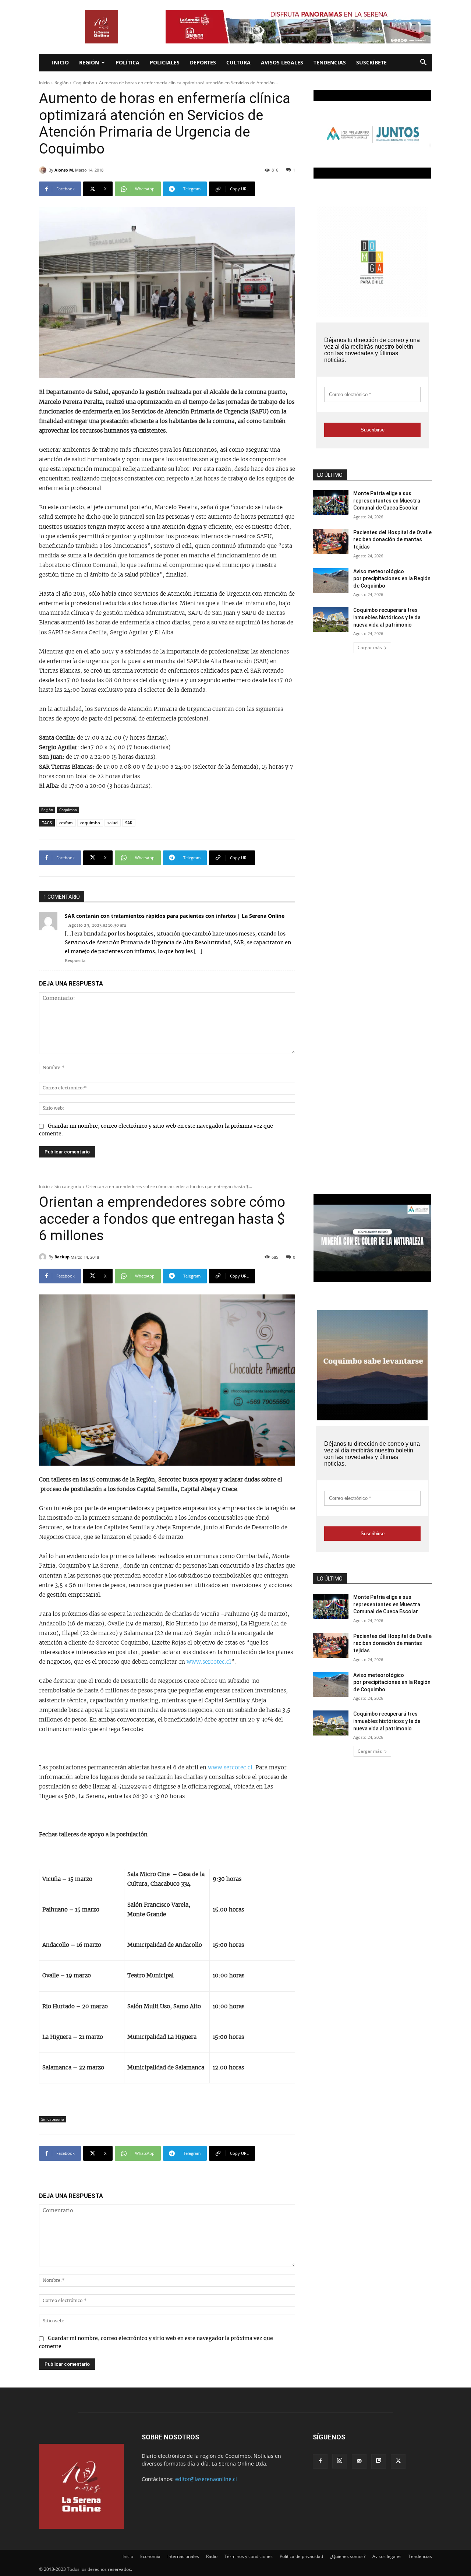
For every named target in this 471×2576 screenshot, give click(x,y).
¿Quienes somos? (348, 2556)
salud (113, 823)
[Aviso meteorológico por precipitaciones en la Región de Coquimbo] (331, 581)
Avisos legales (282, 62)
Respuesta (75, 961)
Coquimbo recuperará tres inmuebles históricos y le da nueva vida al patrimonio (387, 617)
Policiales (165, 62)
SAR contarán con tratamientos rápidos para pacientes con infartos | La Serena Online (175, 916)
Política (128, 62)
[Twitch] (379, 2462)
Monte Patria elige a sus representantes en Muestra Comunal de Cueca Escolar (387, 501)
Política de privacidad (301, 2556)
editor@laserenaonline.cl (206, 2479)
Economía (150, 2556)
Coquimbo (84, 83)
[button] (423, 63)
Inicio (60, 62)
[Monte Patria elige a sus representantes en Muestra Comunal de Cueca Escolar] (331, 503)
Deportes (203, 62)
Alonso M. (64, 170)
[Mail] (359, 2462)
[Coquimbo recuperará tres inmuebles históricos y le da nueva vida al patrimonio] (331, 619)
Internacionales (183, 2556)
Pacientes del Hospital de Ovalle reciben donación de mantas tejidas (392, 540)
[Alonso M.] (44, 170)
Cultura (238, 62)
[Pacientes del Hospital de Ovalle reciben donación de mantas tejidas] (331, 542)
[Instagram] (340, 2461)
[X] (398, 2462)
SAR (129, 823)
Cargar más (370, 647)
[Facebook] (320, 2462)
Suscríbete (371, 62)
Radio (212, 2556)
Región (89, 62)
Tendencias (330, 62)
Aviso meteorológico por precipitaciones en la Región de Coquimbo (392, 579)
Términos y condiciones (249, 2556)
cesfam (66, 823)
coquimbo (90, 823)
